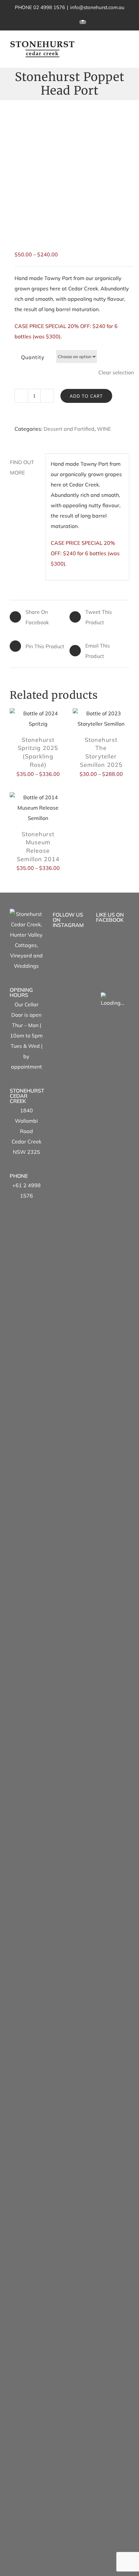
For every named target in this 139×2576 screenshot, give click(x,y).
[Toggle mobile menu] (127, 45)
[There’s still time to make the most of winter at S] (69, 1175)
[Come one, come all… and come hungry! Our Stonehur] (69, 2068)
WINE (104, 429)
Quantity (33, 357)
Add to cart (86, 396)
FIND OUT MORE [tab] (22, 467)
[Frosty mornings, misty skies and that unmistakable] (69, 1551)
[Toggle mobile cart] (115, 45)
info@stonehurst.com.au (97, 7)
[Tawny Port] (69, 170)
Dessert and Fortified (69, 429)
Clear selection (116, 372)
